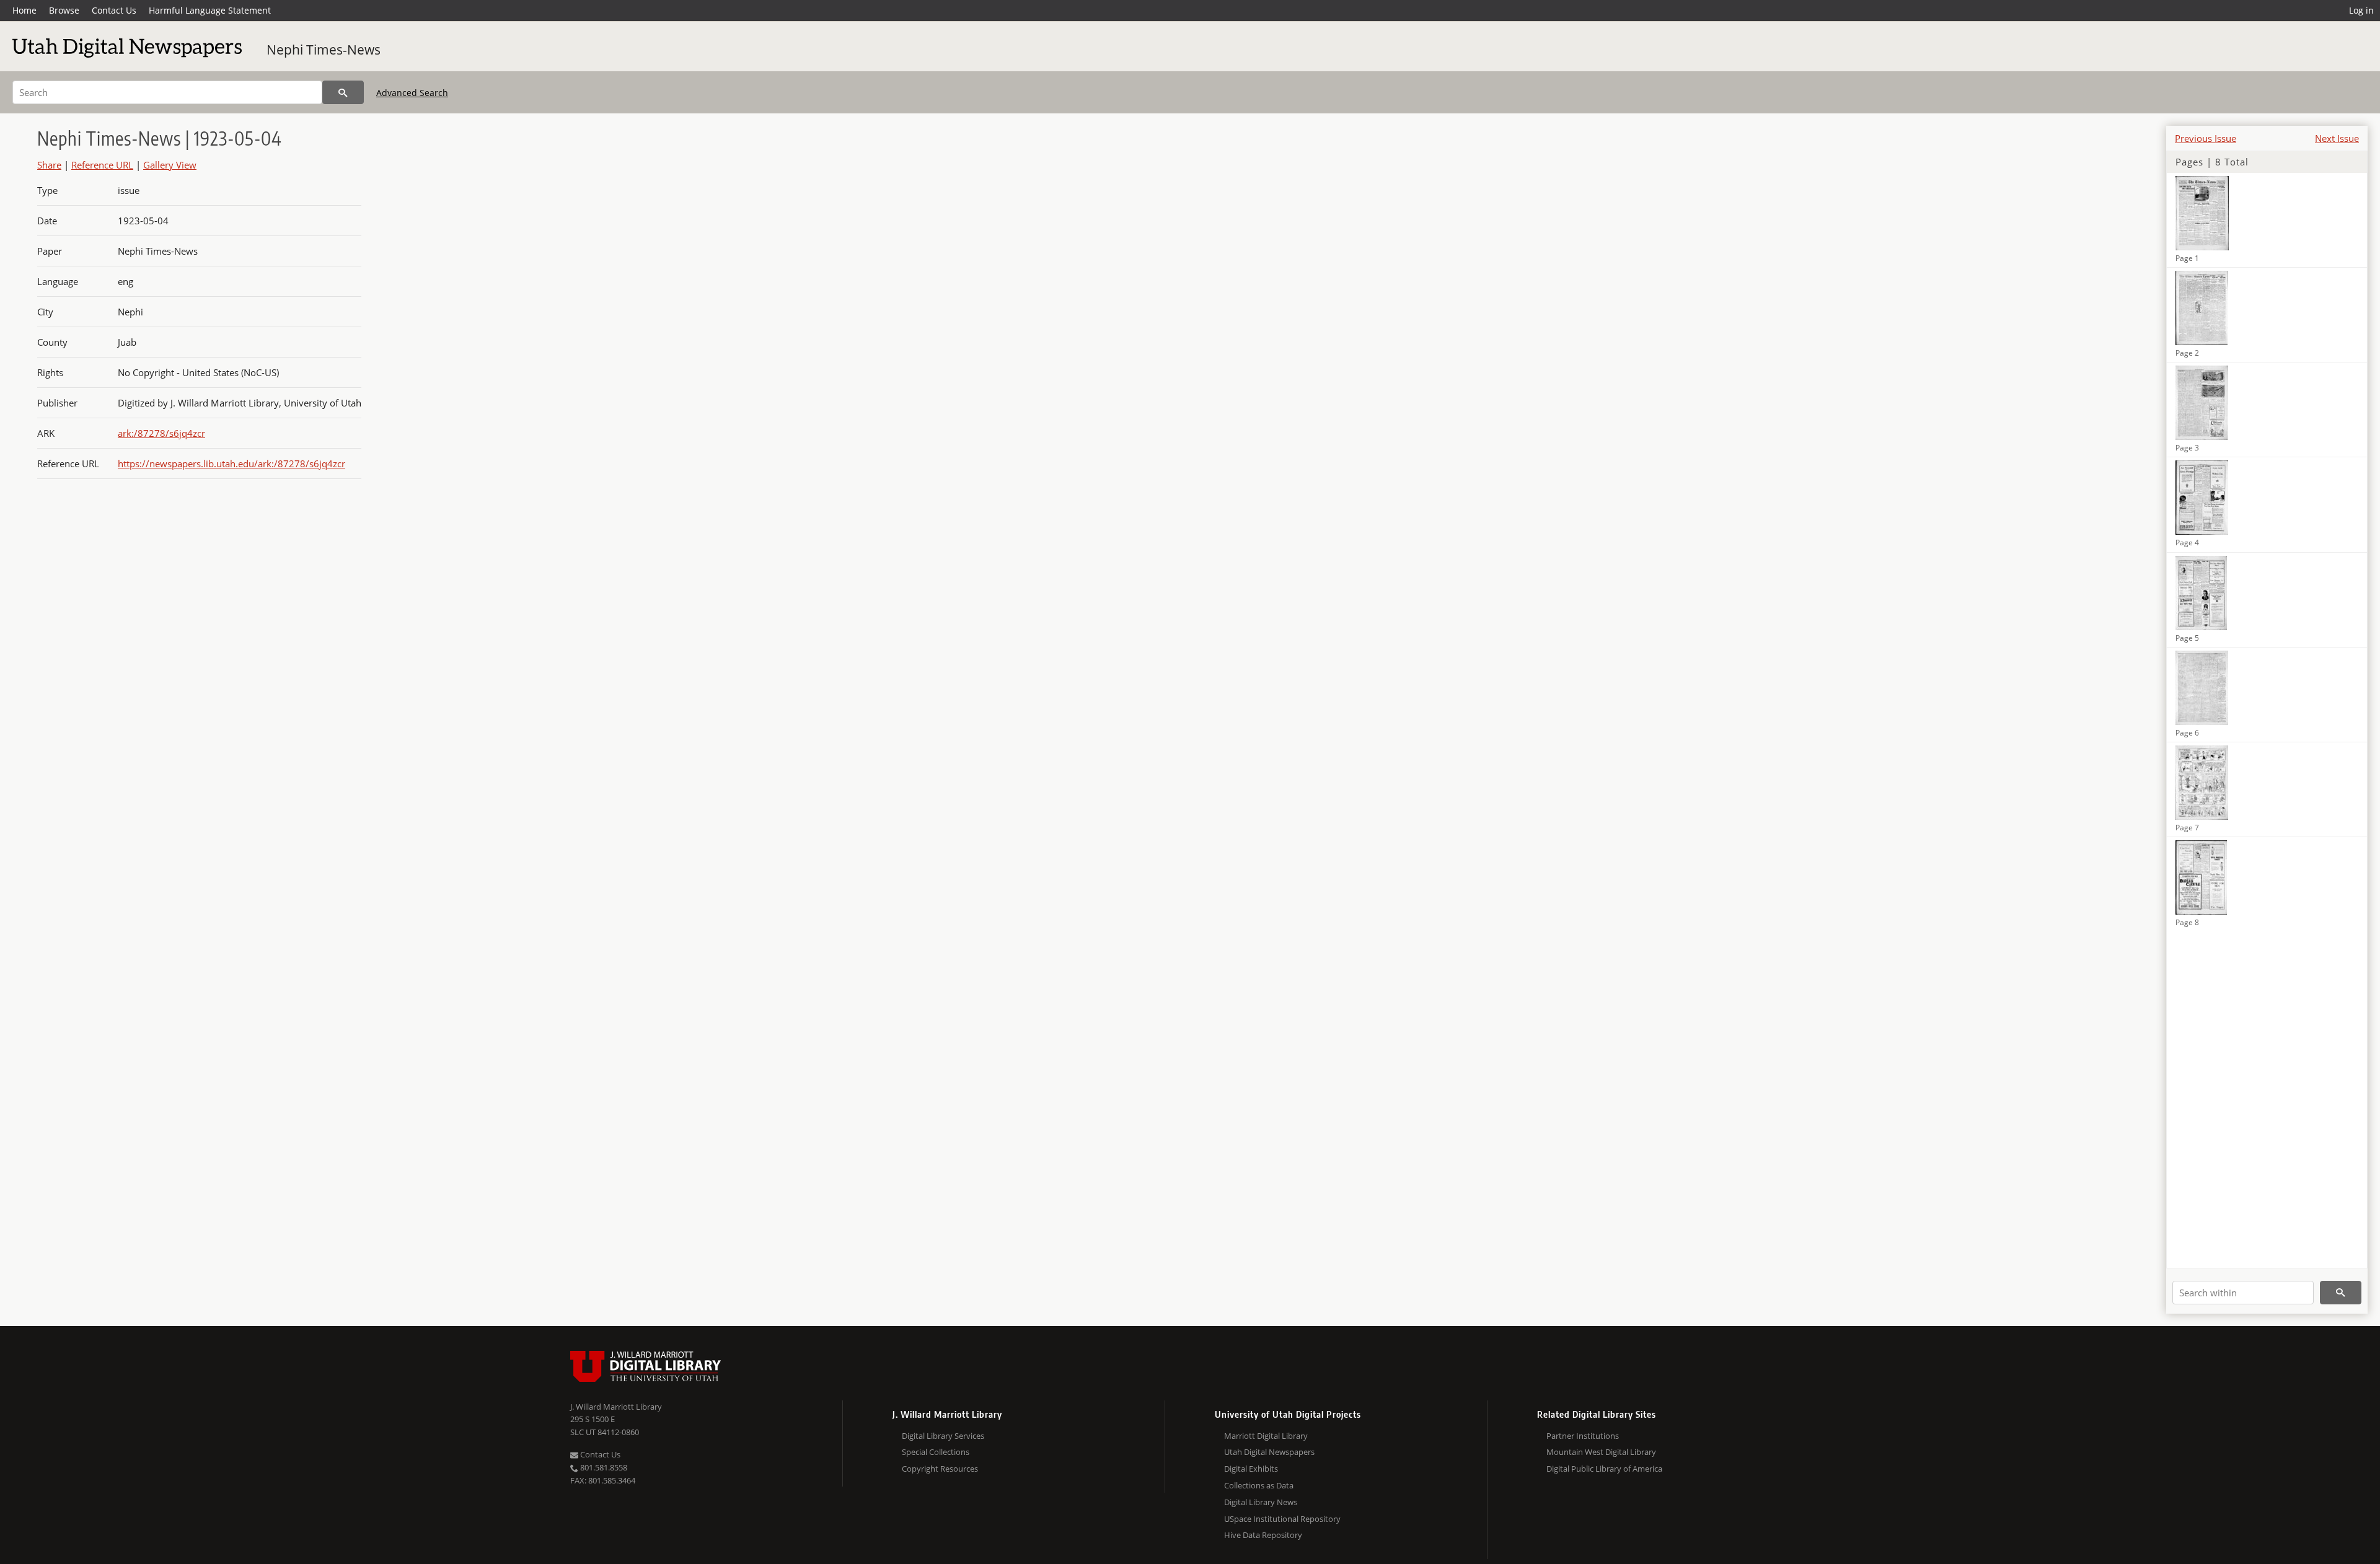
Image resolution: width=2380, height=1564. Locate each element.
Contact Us (114, 10)
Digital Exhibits (1251, 1469)
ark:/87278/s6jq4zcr (161, 433)
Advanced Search (412, 93)
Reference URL (102, 165)
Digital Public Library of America (1604, 1469)
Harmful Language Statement (210, 10)
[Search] (343, 92)
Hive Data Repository (1263, 1535)
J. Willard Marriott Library (616, 1407)
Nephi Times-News (324, 50)
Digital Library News (1261, 1502)
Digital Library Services (943, 1436)
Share (49, 165)
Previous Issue (2206, 138)
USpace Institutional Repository (1282, 1519)
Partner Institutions (1583, 1436)
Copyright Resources (940, 1469)
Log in (2361, 10)
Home (24, 10)
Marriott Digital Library (1266, 1436)
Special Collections (936, 1452)
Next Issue (2337, 138)
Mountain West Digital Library (1601, 1452)
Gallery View (170, 165)
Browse (64, 10)
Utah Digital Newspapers (1269, 1452)
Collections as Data (1259, 1485)
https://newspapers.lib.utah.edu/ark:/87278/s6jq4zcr (231, 463)
